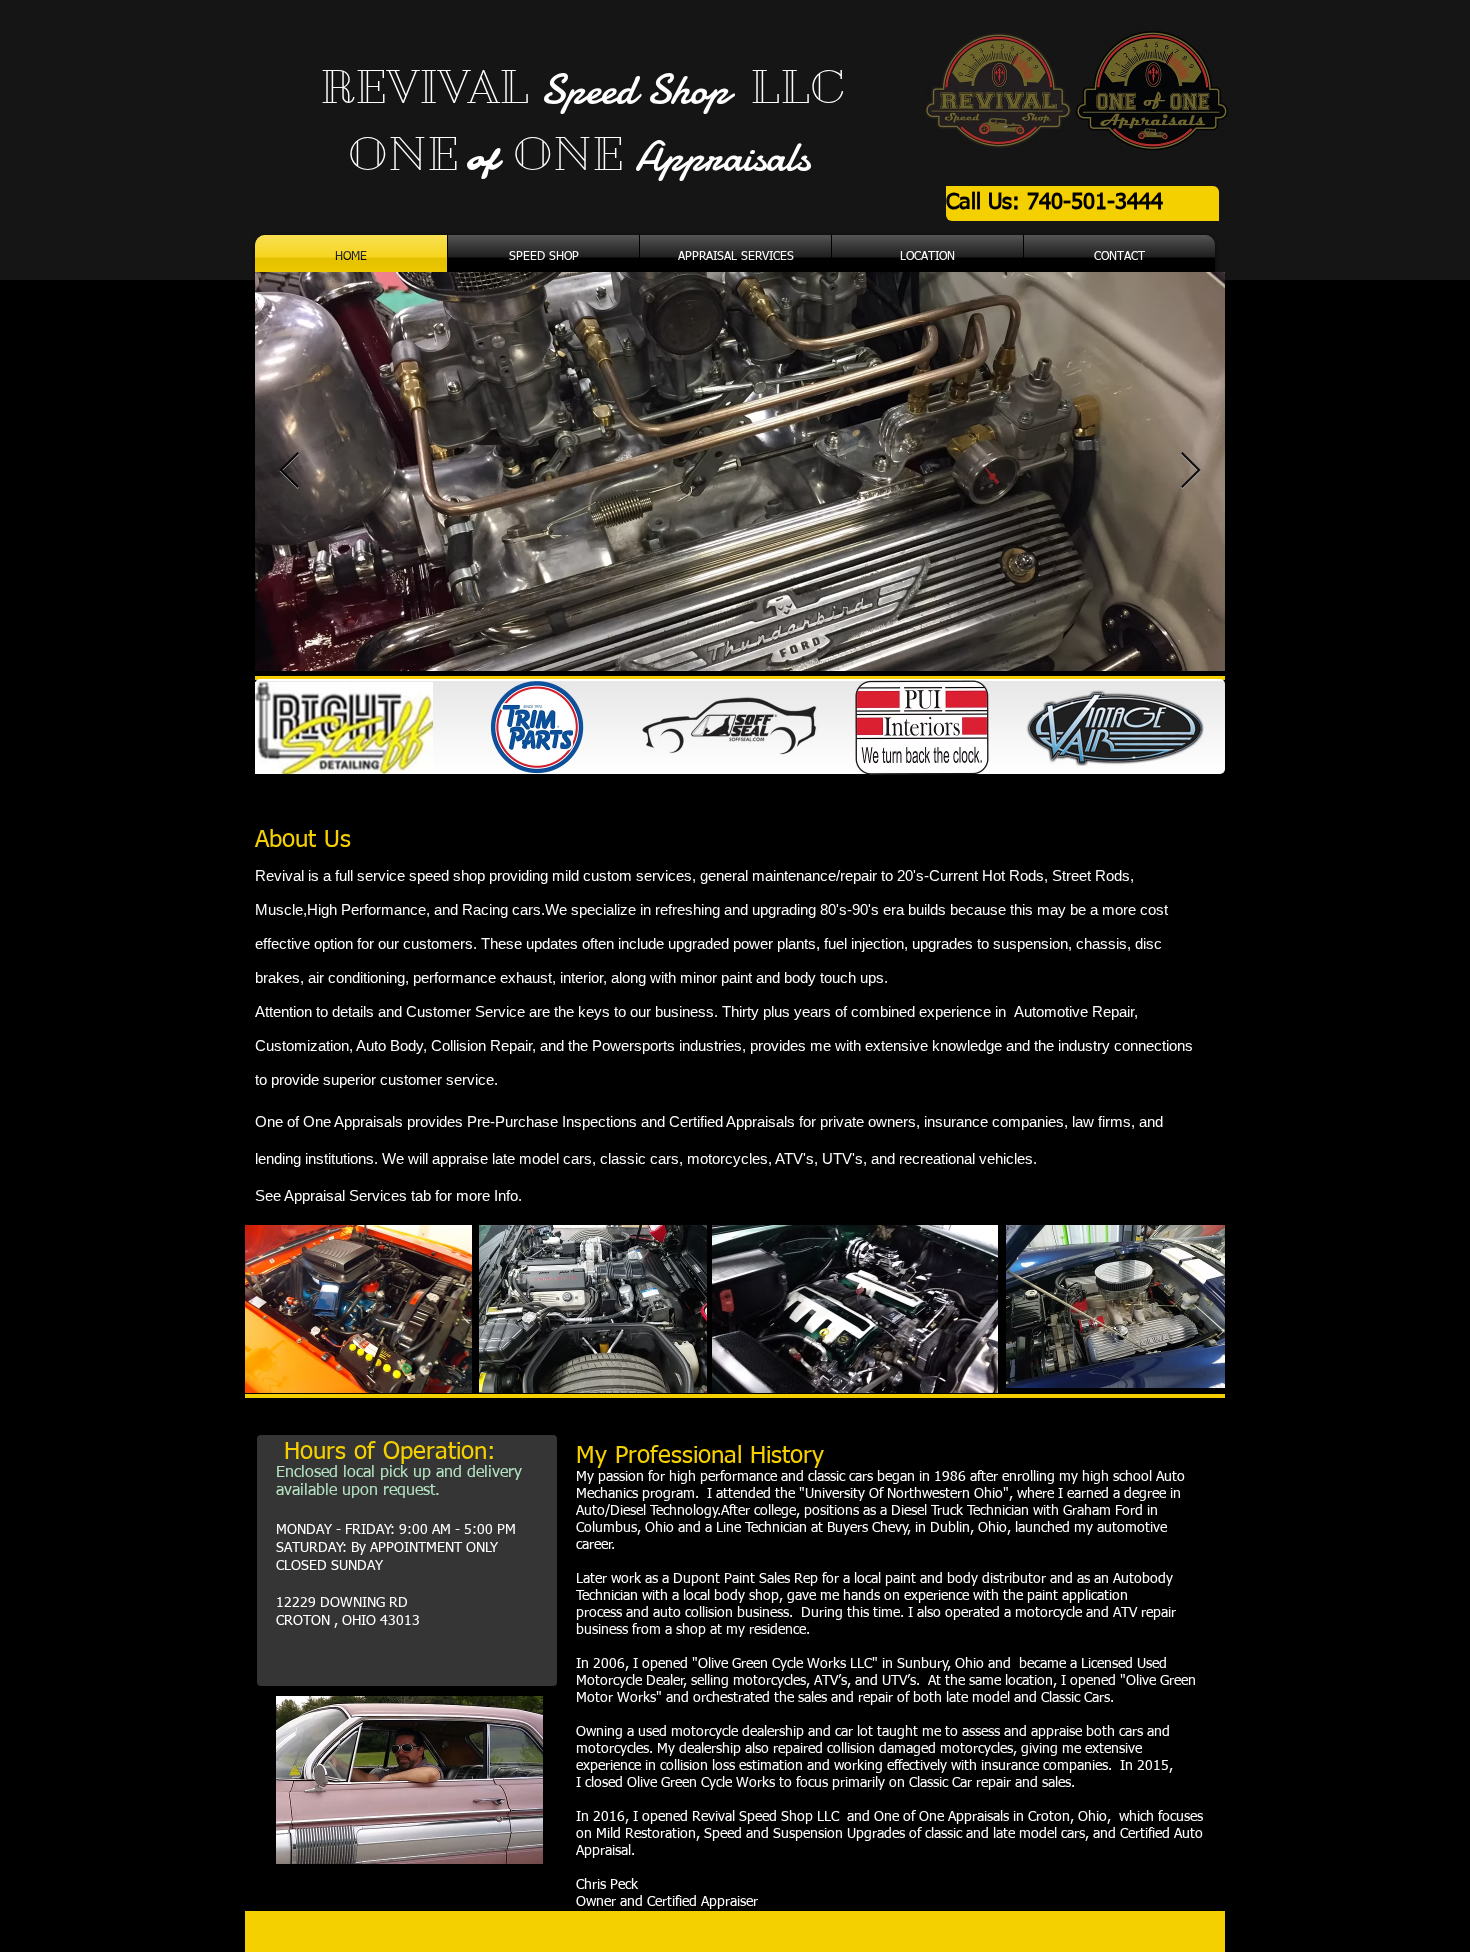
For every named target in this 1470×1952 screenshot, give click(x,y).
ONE (387, 154)
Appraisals (722, 156)
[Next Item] (1190, 471)
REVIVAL (430, 87)
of (485, 161)
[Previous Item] (289, 471)
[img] (344, 727)
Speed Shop (639, 89)
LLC (792, 87)
